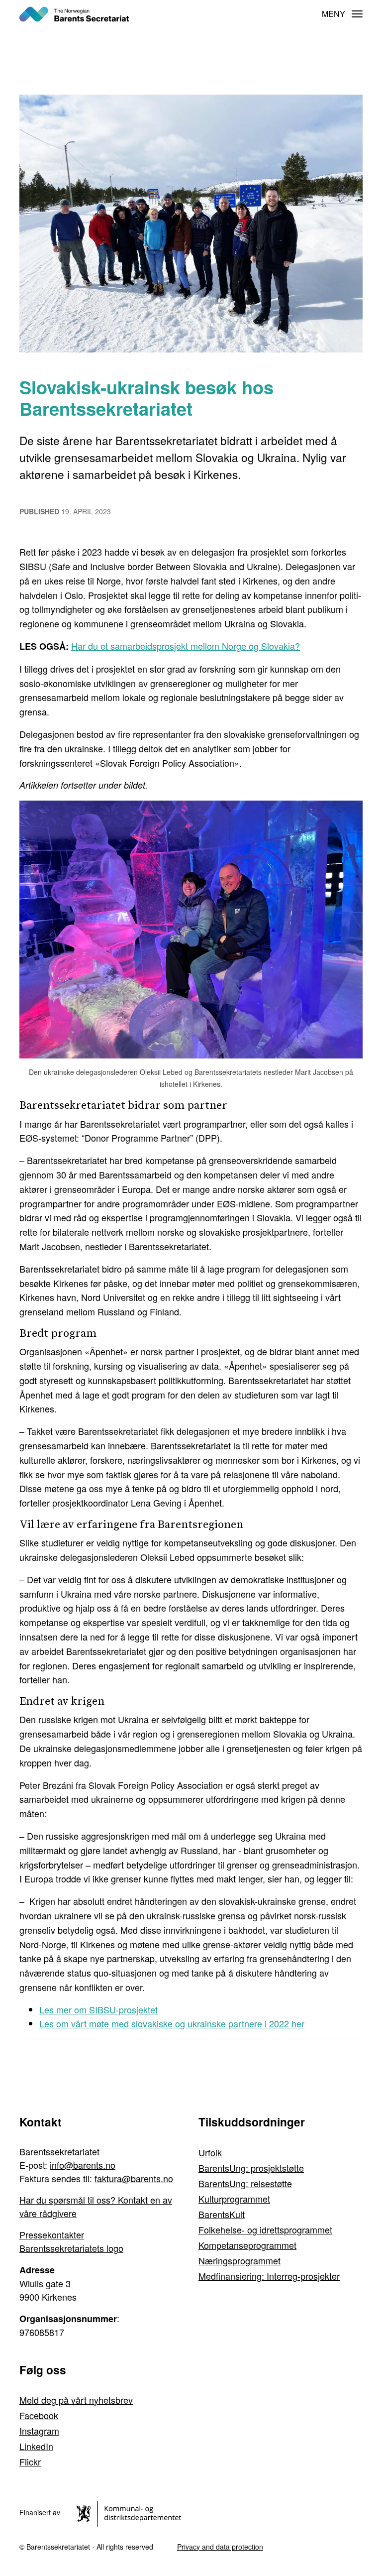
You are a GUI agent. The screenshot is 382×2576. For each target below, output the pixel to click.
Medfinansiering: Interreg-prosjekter (269, 2276)
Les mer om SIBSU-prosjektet (98, 2009)
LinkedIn (36, 2446)
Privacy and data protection (220, 2547)
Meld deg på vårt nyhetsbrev (76, 2400)
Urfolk (210, 2152)
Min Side (306, 14)
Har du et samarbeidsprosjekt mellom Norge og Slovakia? (186, 646)
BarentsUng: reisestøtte (245, 2183)
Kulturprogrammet (234, 2199)
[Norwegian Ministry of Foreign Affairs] (131, 2512)
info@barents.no (83, 2165)
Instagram (39, 2431)
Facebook (39, 2415)
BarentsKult (222, 2214)
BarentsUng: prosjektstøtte (251, 2168)
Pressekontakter (52, 2234)
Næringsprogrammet (239, 2260)
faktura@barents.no (134, 2178)
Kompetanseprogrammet (247, 2245)
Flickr (30, 2461)
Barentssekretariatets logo (71, 2248)
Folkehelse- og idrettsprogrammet (265, 2229)
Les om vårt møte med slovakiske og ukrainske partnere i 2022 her (172, 2023)
